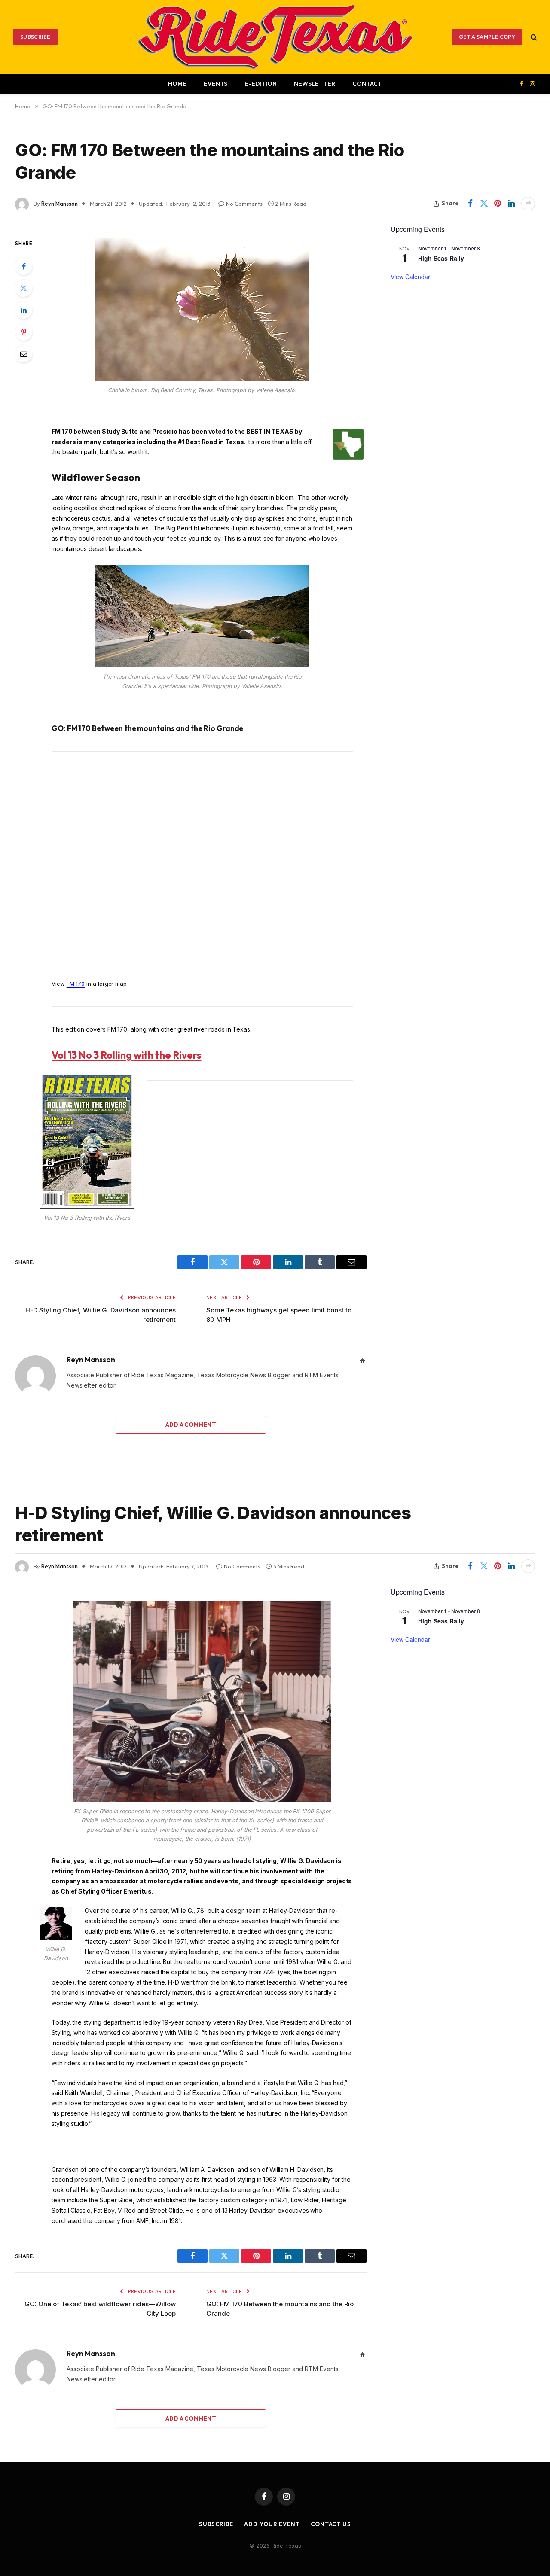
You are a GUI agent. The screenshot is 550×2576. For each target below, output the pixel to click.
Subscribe (35, 37)
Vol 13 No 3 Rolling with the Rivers (127, 1055)
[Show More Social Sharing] (528, 204)
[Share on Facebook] (470, 204)
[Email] (24, 354)
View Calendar (410, 277)
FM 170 (76, 984)
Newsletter (315, 84)
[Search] (533, 37)
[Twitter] (24, 288)
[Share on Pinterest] (498, 204)
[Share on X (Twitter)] (484, 204)
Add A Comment (191, 1425)
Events (215, 84)
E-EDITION (261, 84)
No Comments (244, 204)
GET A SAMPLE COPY (487, 37)
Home (177, 84)
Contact (367, 84)
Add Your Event (272, 2524)
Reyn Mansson (60, 204)
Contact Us (331, 2524)
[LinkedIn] (24, 310)
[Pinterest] (24, 332)
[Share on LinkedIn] (511, 204)
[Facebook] (24, 266)
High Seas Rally (441, 258)
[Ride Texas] (275, 37)
